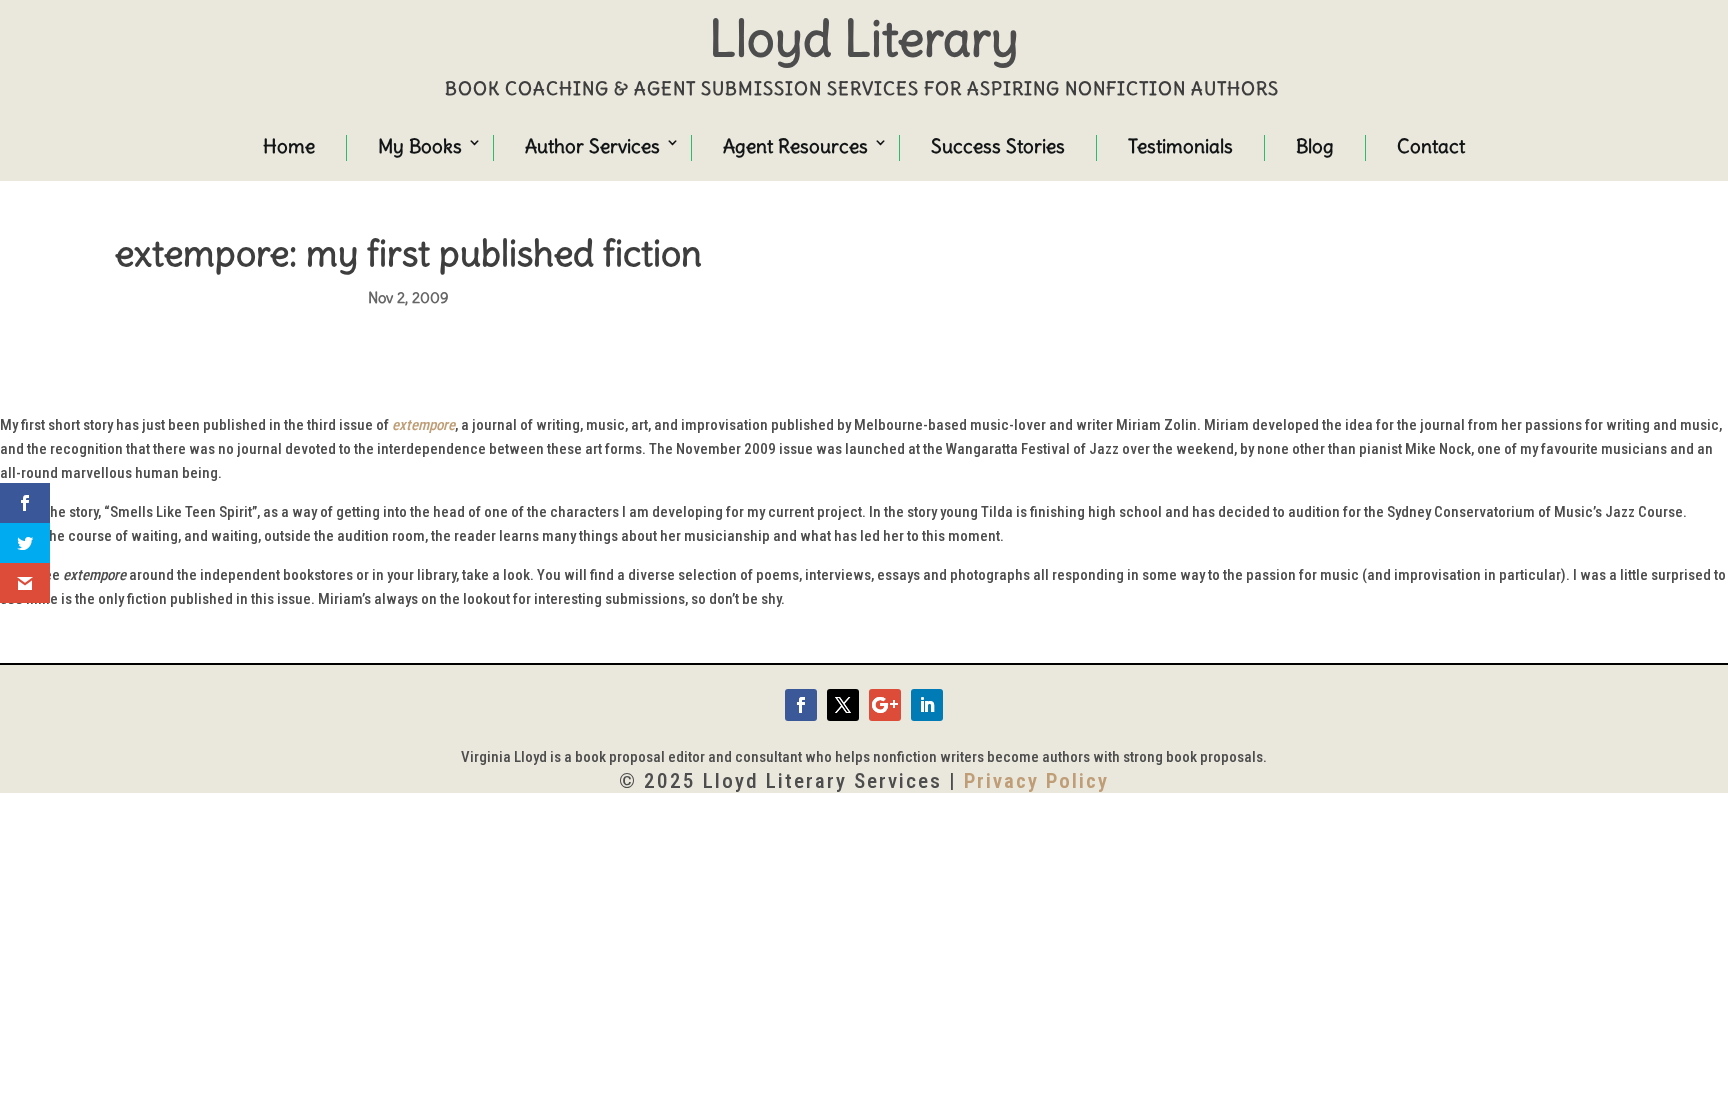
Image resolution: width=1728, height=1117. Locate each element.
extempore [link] (423, 425)
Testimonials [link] (1180, 146)
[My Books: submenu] (456, 145)
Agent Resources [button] (795, 146)
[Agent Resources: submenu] (862, 145)
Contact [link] (1431, 146)
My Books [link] (420, 146)
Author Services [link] (592, 146)
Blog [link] (1315, 146)
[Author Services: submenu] (654, 145)
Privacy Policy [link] (1036, 781)
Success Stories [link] (998, 146)
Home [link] (289, 146)
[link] (801, 705)
